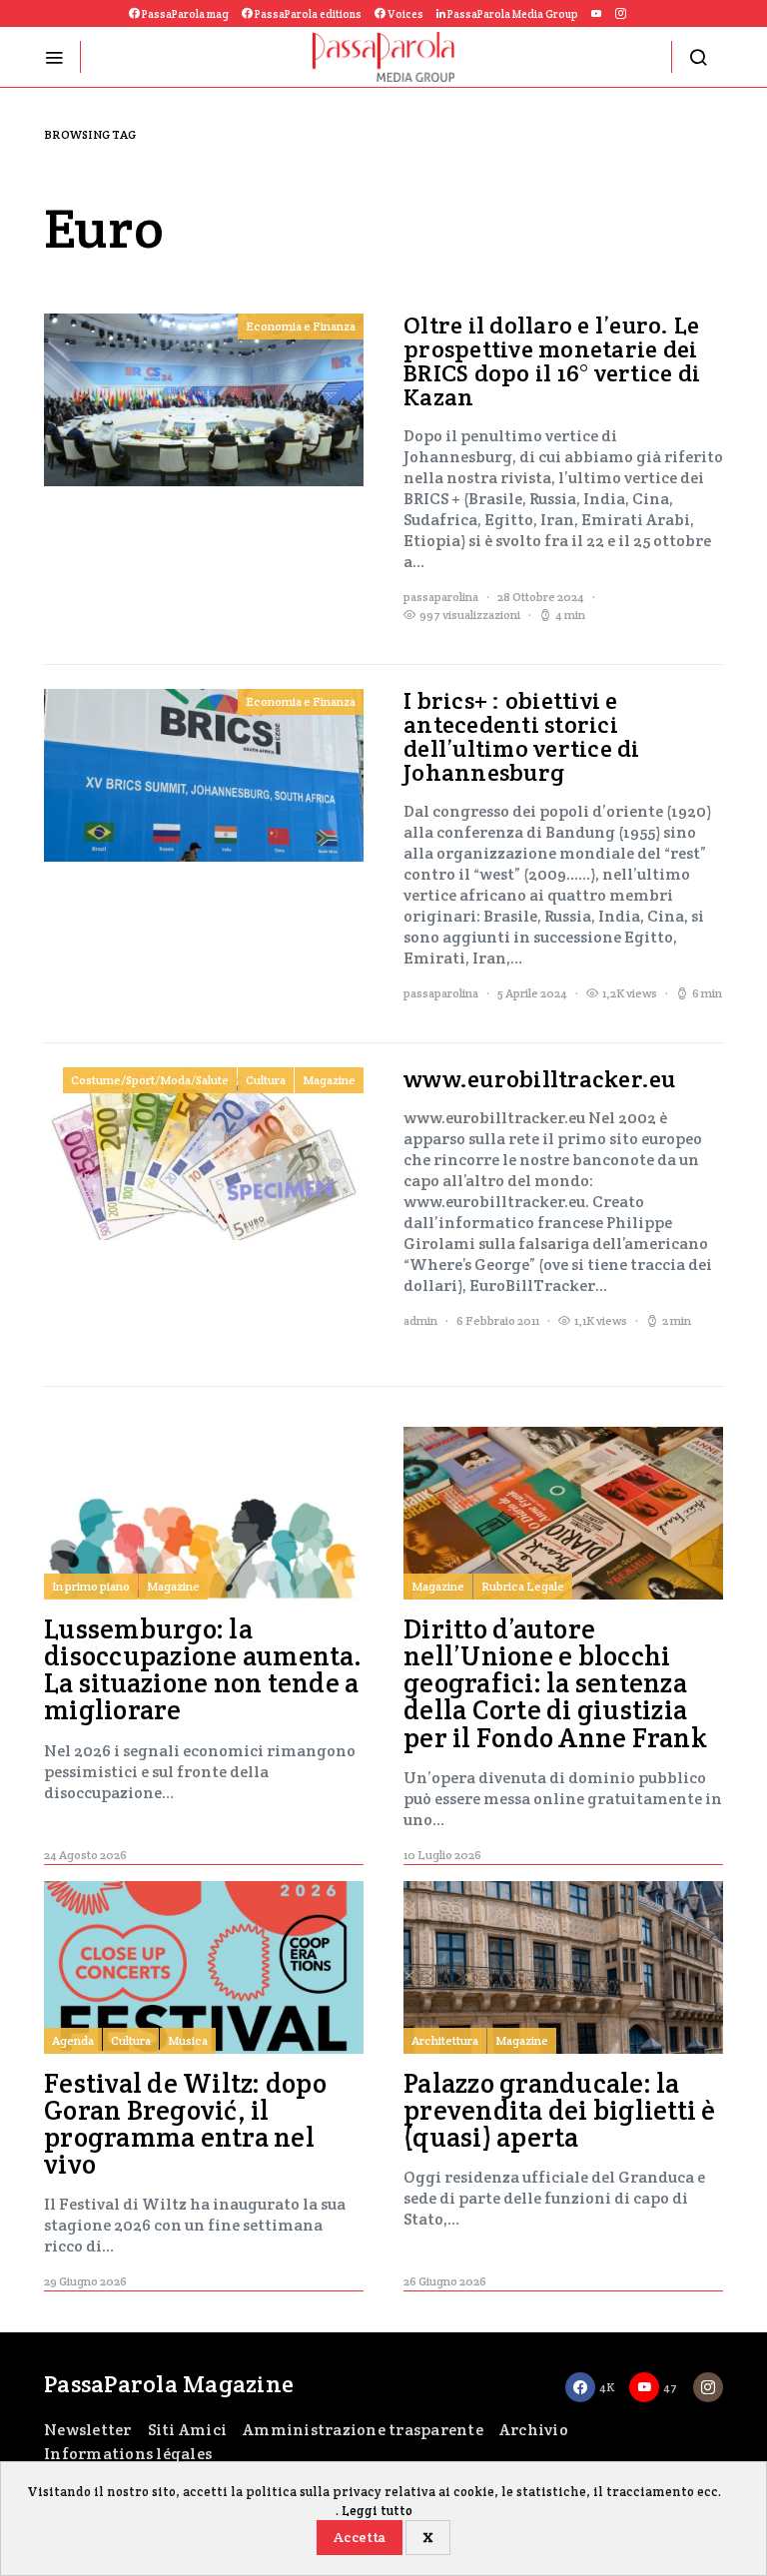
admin (420, 1320)
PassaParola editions (307, 14)
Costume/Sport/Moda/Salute (150, 1080)
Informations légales (128, 2454)
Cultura (266, 1080)
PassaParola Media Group (512, 14)
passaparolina (441, 597)
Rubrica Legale (523, 1586)
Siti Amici (188, 2430)
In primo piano (91, 1586)
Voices (404, 14)
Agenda (73, 2040)
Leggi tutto (377, 2511)
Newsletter (88, 2430)
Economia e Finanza (301, 326)
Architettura (445, 2040)
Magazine (329, 1080)
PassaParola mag (184, 14)
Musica (188, 2040)
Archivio (534, 2430)
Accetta (360, 2537)
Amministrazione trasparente (363, 2430)
